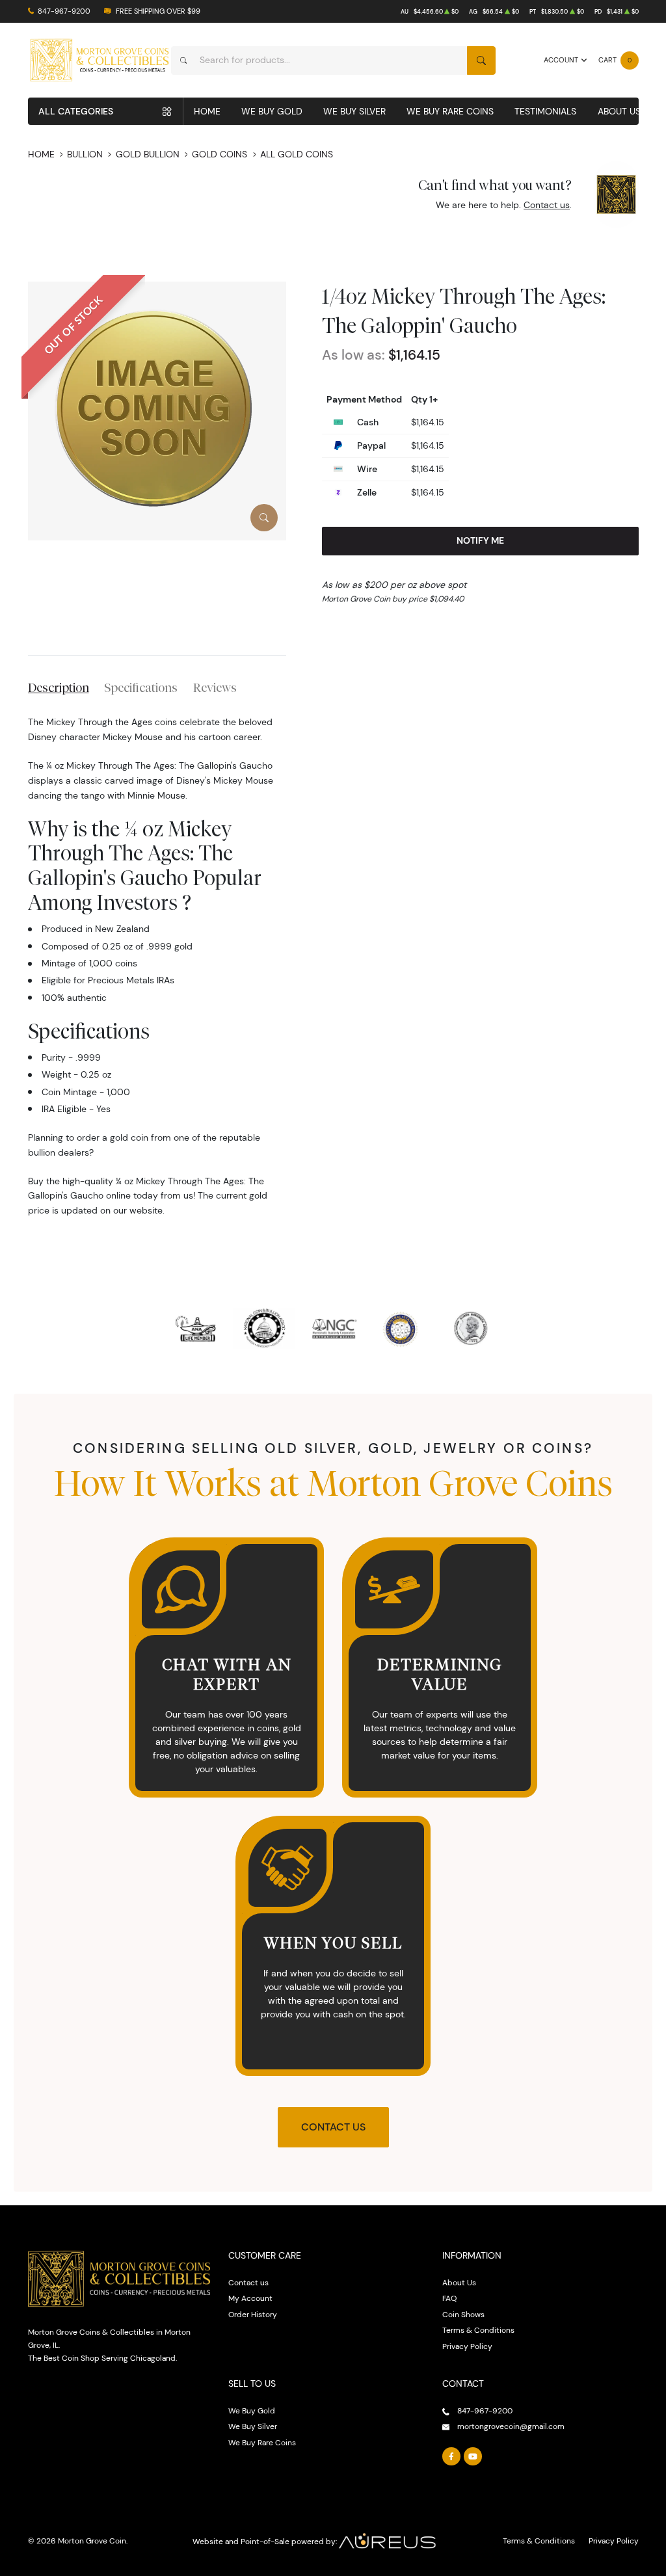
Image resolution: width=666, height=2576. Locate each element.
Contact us (547, 205)
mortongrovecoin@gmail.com (511, 2426)
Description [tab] (59, 687)
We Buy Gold (272, 111)
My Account (250, 2298)
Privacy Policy (467, 2346)
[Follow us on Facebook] (451, 2456)
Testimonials (545, 111)
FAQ (449, 2298)
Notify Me (480, 540)
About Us (619, 111)
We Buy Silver (354, 111)
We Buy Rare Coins (450, 111)
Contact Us (333, 2127)
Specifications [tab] (141, 687)
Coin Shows (463, 2314)
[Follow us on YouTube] (473, 2456)
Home (207, 111)
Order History (253, 2314)
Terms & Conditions (478, 2330)
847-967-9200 (64, 11)
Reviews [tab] (215, 687)
